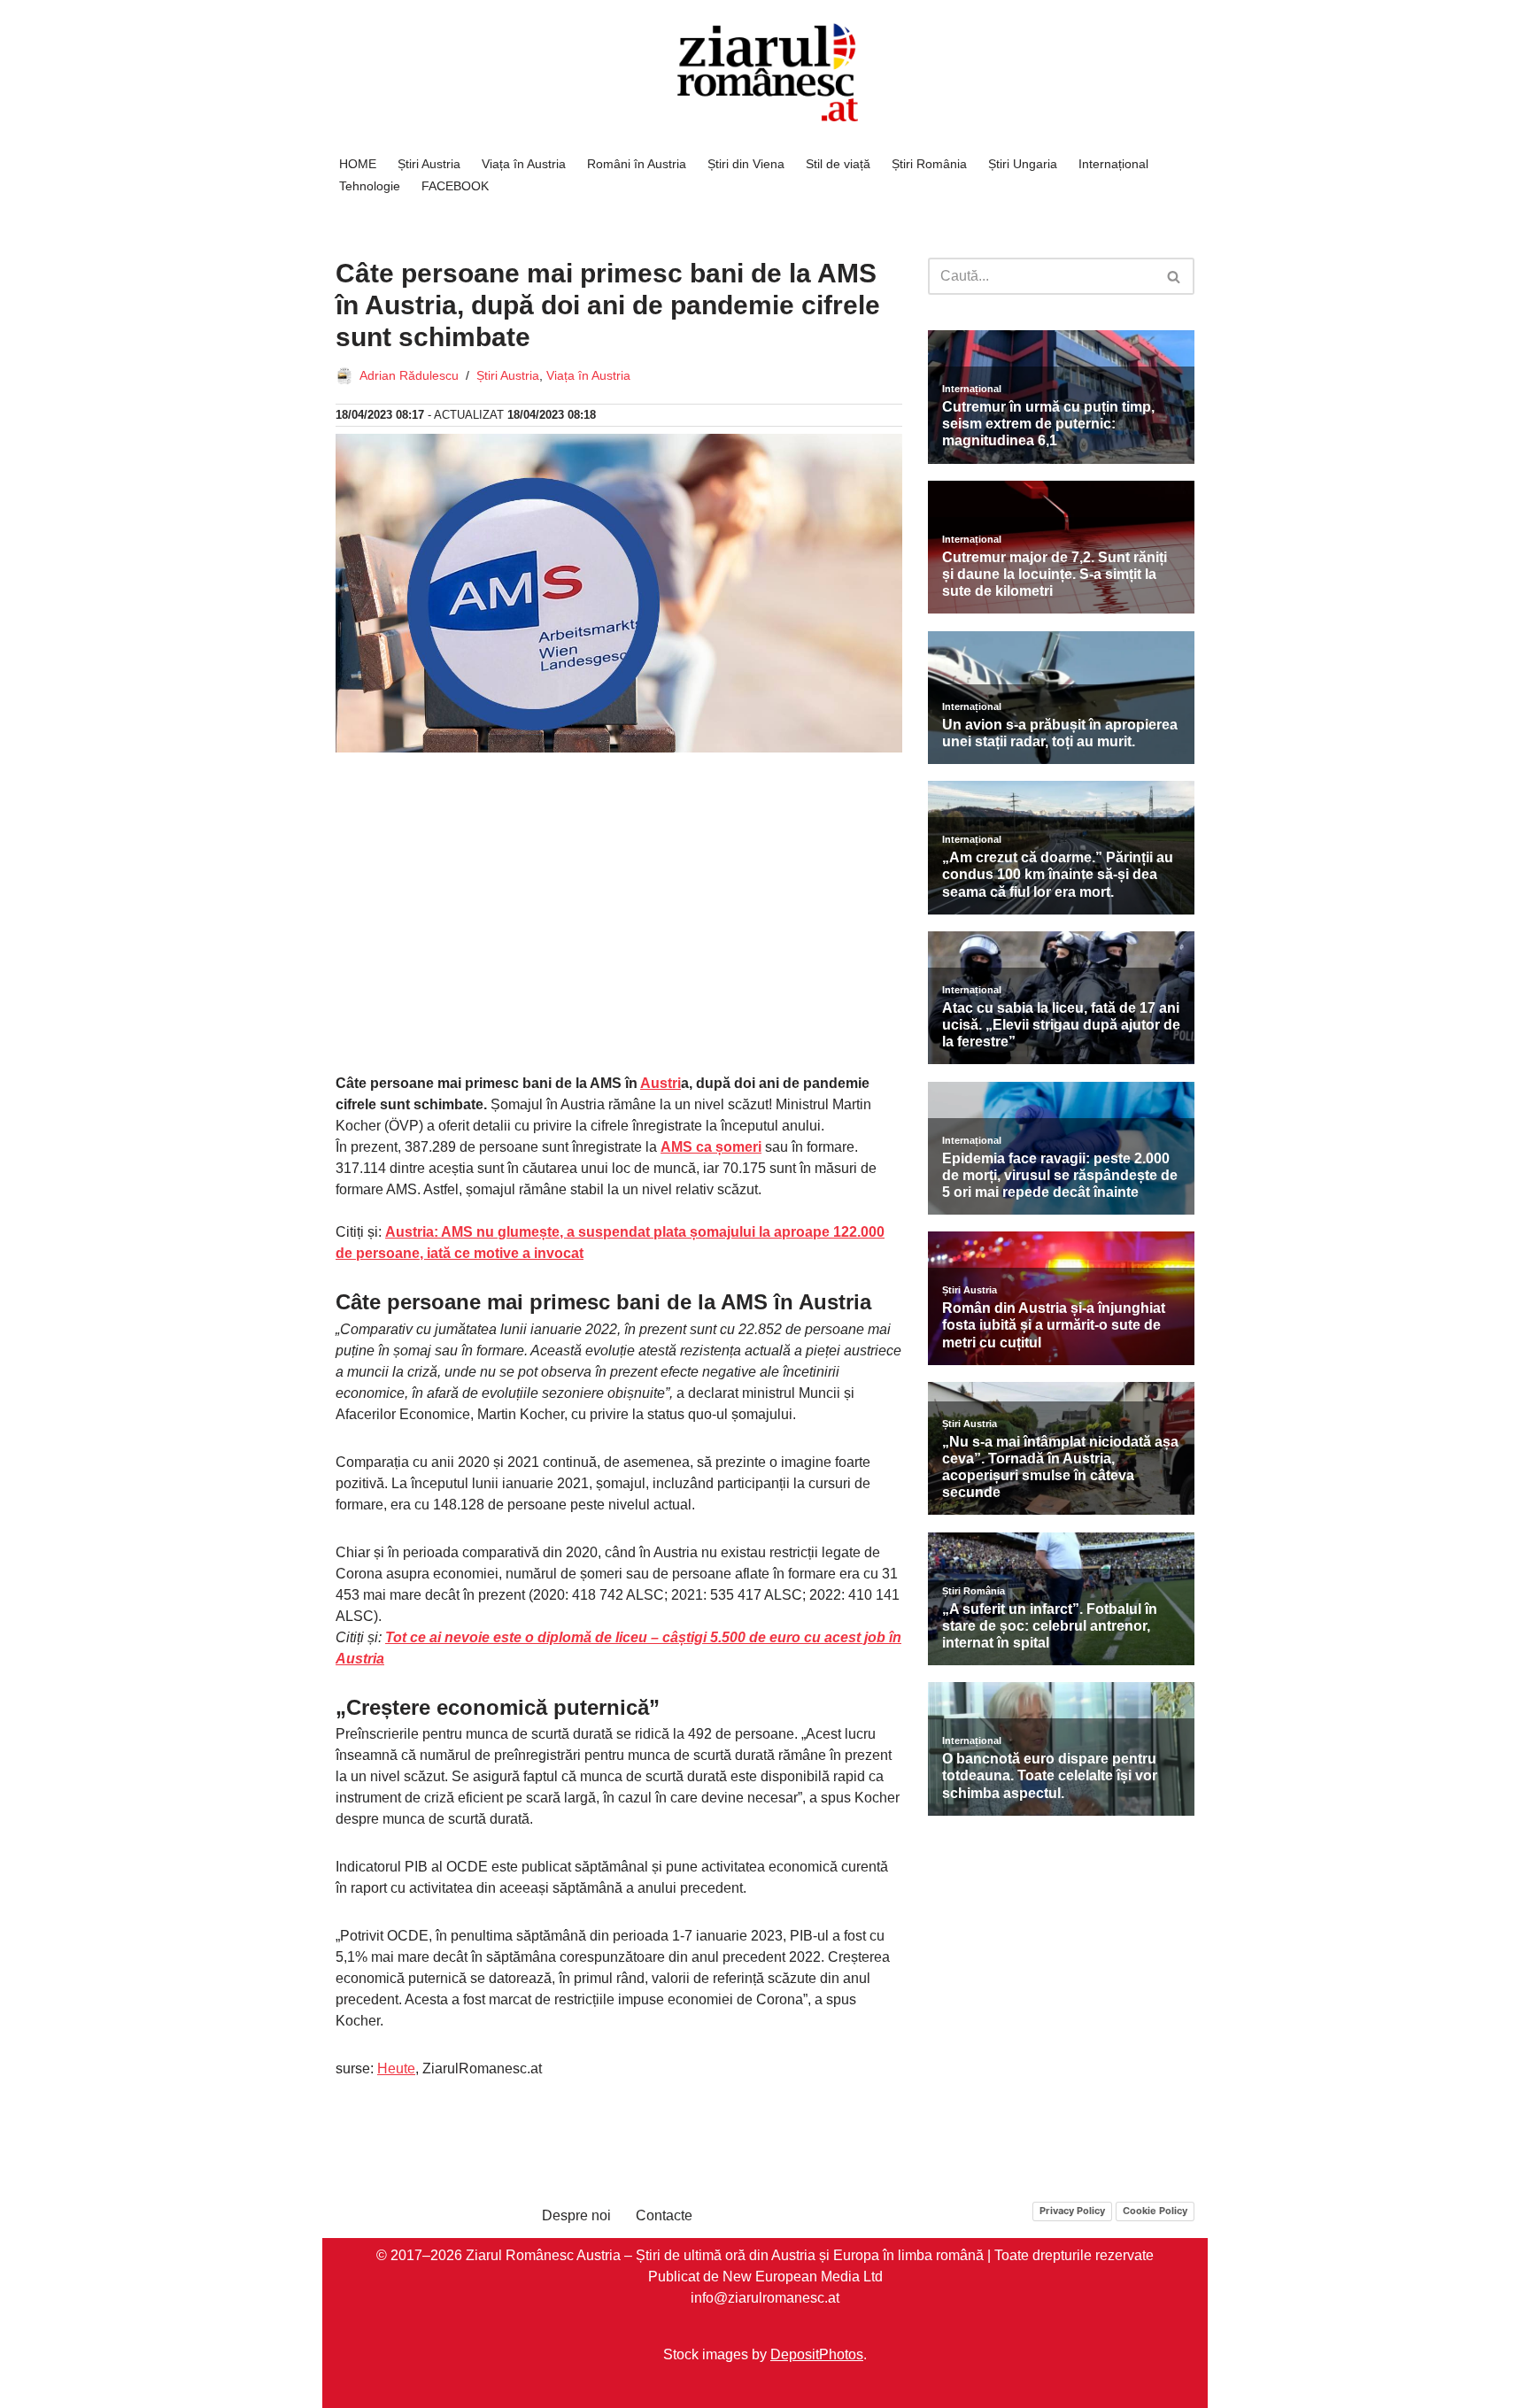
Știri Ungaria (1023, 164)
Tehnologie (370, 186)
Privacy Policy (1072, 2211)
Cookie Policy (1155, 2211)
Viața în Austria (524, 164)
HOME (358, 164)
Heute (396, 2068)
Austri (661, 1083)
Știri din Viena (746, 164)
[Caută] (1175, 276)
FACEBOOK (455, 186)
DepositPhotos (817, 2354)
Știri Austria (429, 164)
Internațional (1113, 164)
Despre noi (576, 2215)
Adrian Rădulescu (409, 375)
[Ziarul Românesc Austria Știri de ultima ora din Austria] (765, 73)
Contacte (664, 2215)
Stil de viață (838, 164)
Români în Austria (637, 164)
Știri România (929, 164)
